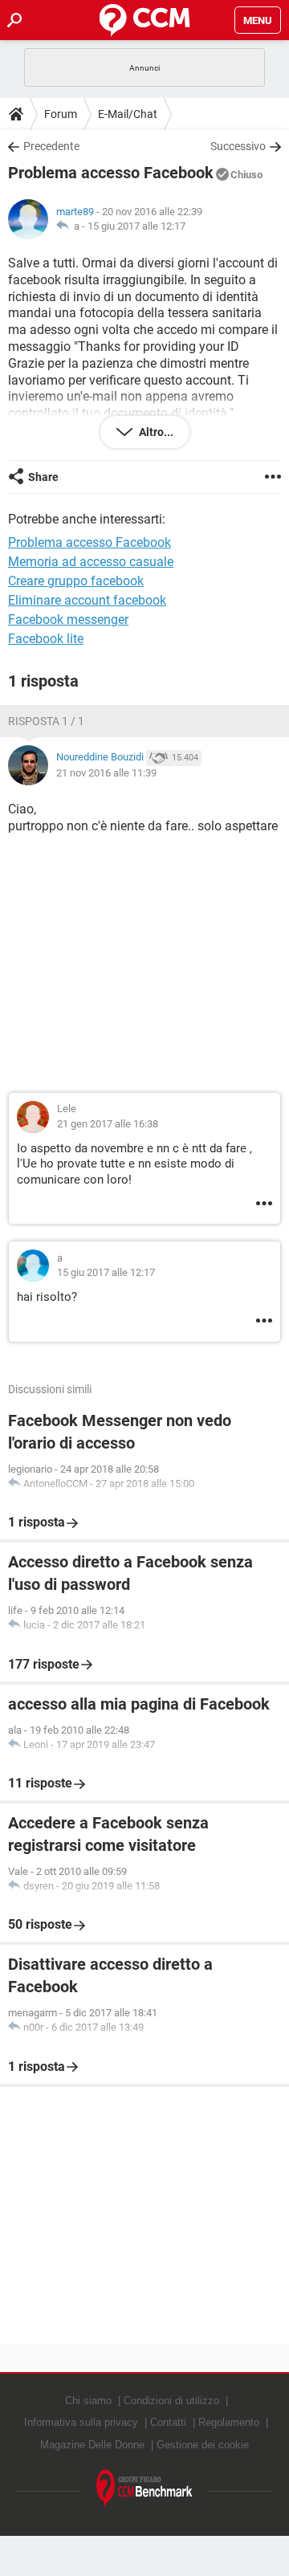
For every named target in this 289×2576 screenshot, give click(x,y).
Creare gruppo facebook (76, 581)
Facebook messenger (68, 620)
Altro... (155, 432)
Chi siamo (88, 2401)
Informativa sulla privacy (81, 2422)
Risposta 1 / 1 (46, 721)
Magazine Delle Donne (92, 2445)
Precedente (51, 146)
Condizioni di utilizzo (171, 2401)
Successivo (238, 146)
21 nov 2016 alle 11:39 (106, 773)
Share (43, 477)
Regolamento (229, 2422)
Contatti (168, 2422)
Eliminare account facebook (87, 600)
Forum (61, 114)
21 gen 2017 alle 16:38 (108, 1124)
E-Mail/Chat (128, 114)
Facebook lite (46, 639)
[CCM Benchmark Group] (144, 2489)
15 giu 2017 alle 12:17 (136, 226)
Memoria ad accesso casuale (91, 562)
